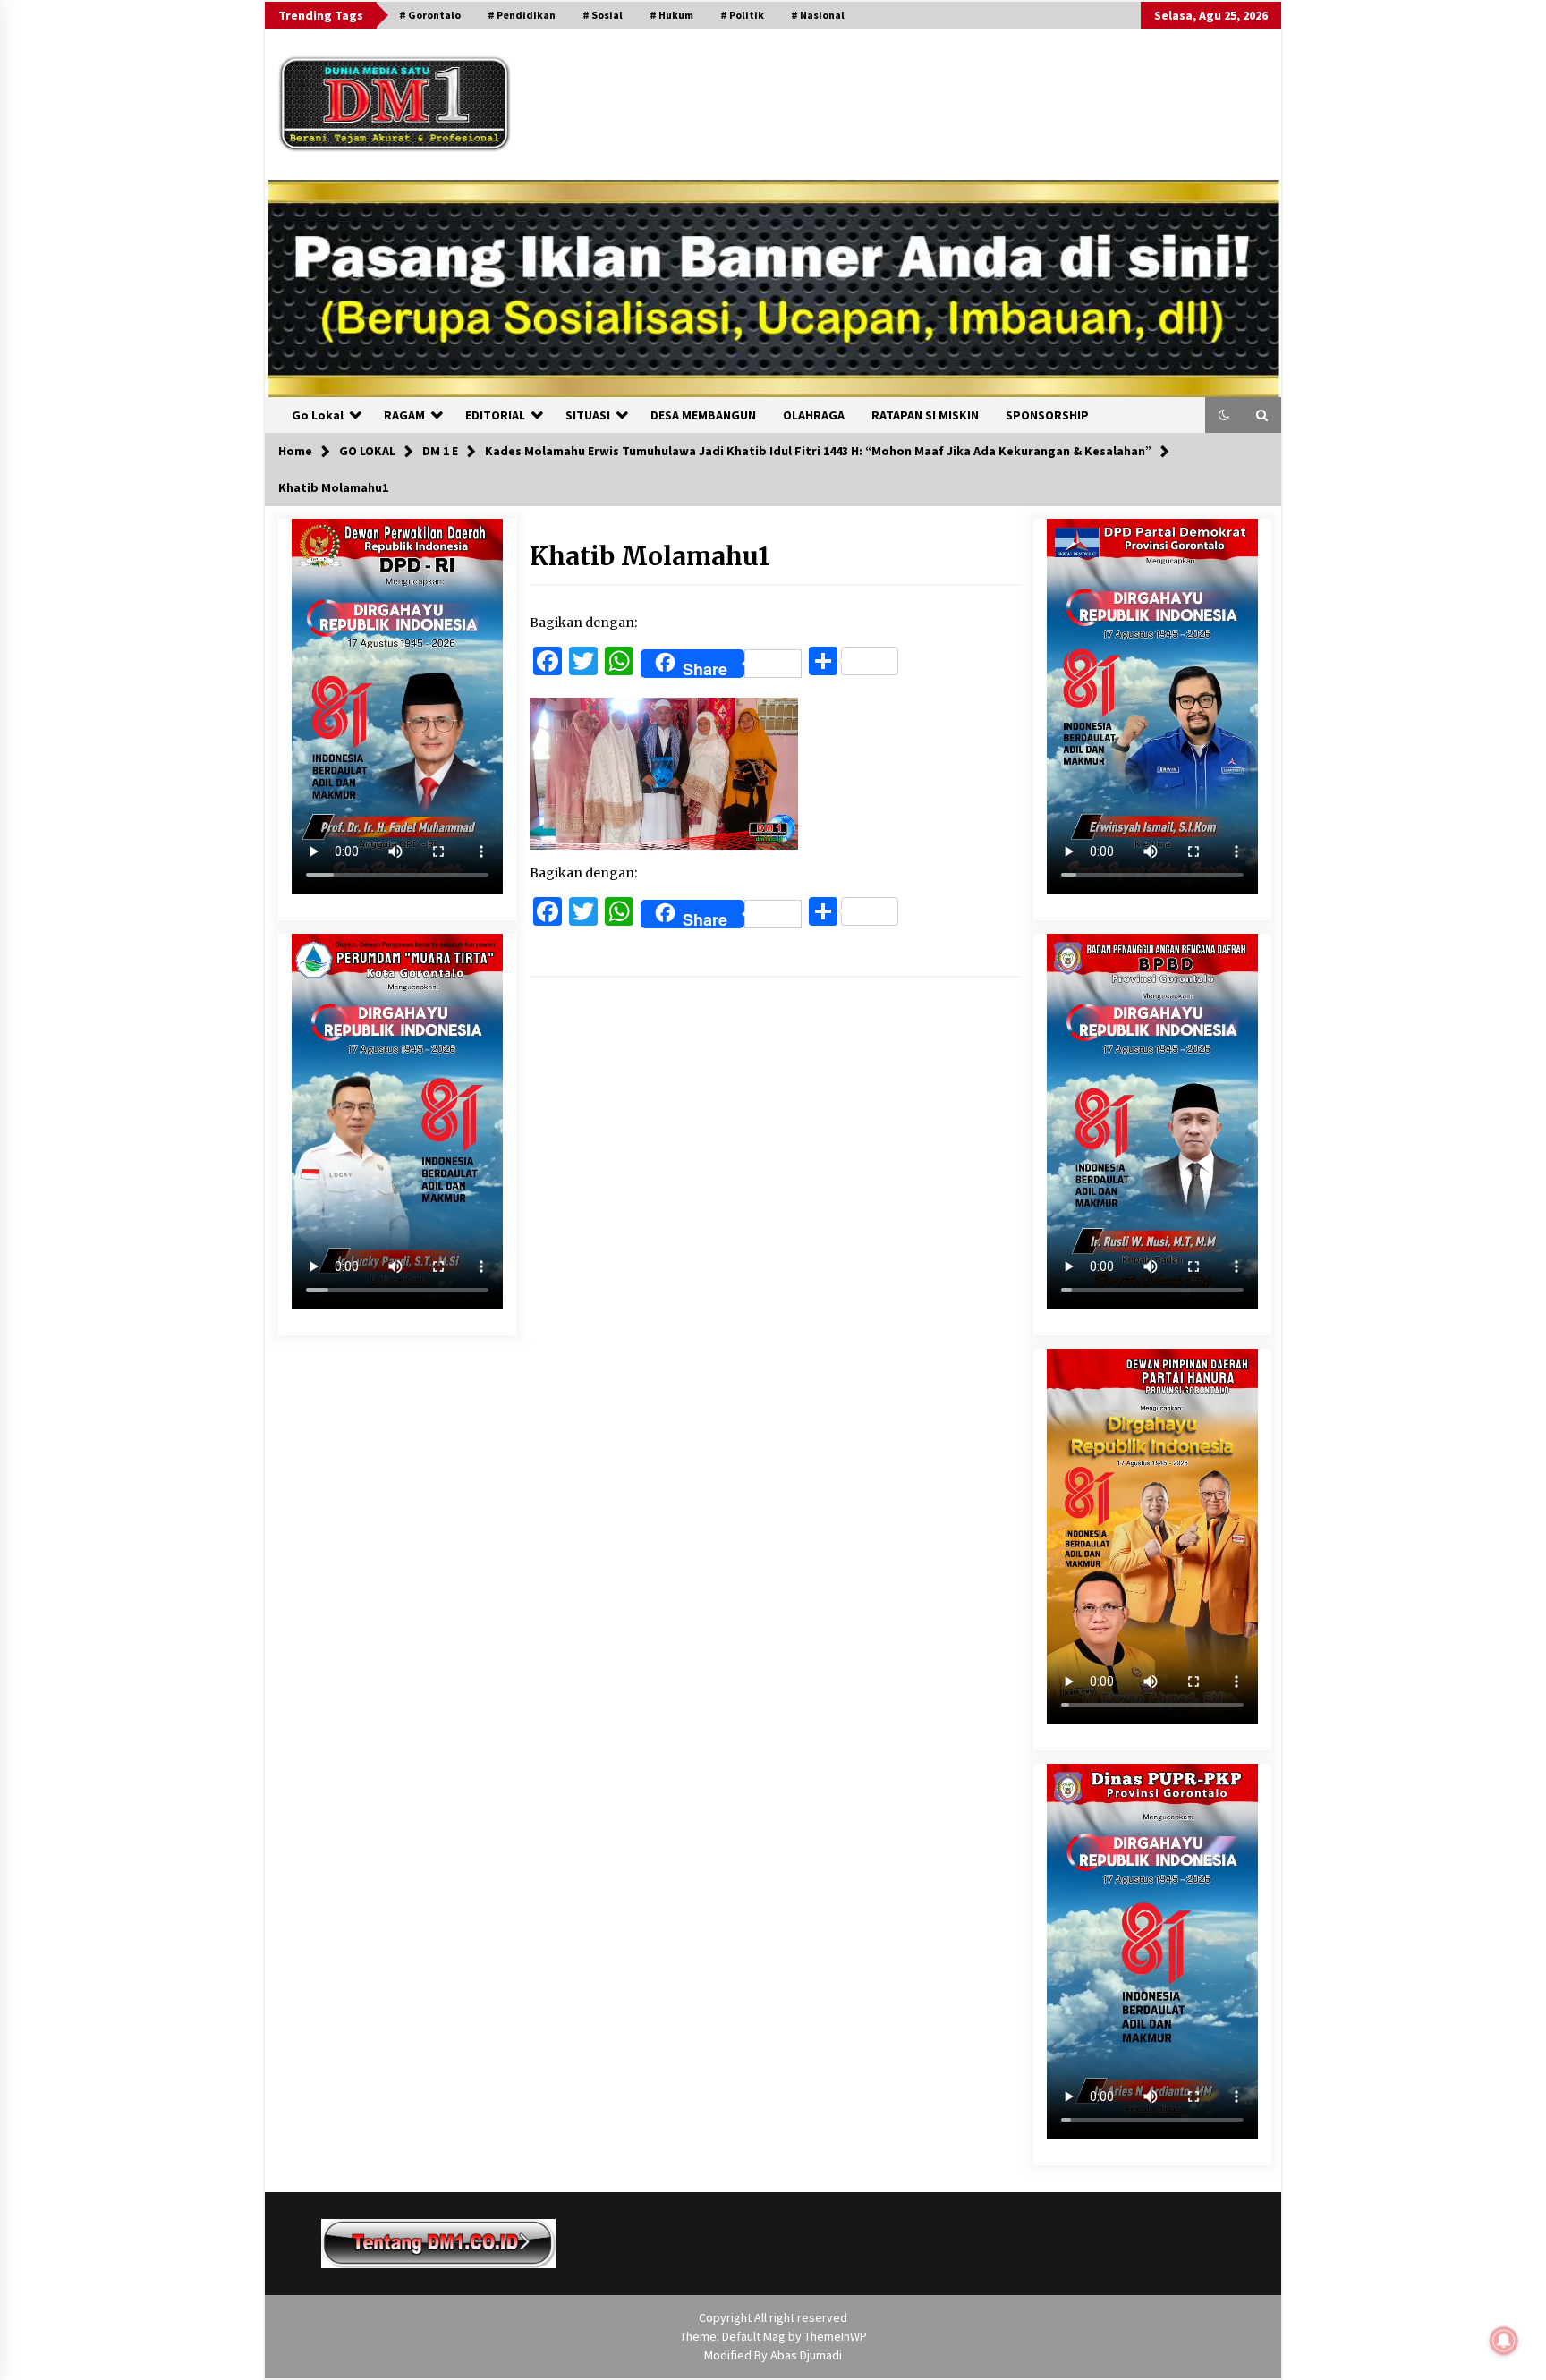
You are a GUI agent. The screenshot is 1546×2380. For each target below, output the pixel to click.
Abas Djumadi (806, 2355)
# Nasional (818, 15)
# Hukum (671, 15)
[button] (1224, 415)
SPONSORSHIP (1047, 415)
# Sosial (603, 15)
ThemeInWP (836, 2336)
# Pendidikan (522, 15)
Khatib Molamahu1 (650, 556)
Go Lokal (318, 415)
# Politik (742, 15)
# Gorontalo (430, 15)
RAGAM (404, 415)
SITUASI (588, 415)
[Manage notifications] (1504, 2341)
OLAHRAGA (814, 415)
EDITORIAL (495, 415)
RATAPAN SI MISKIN (925, 415)
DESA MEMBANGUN (703, 415)
